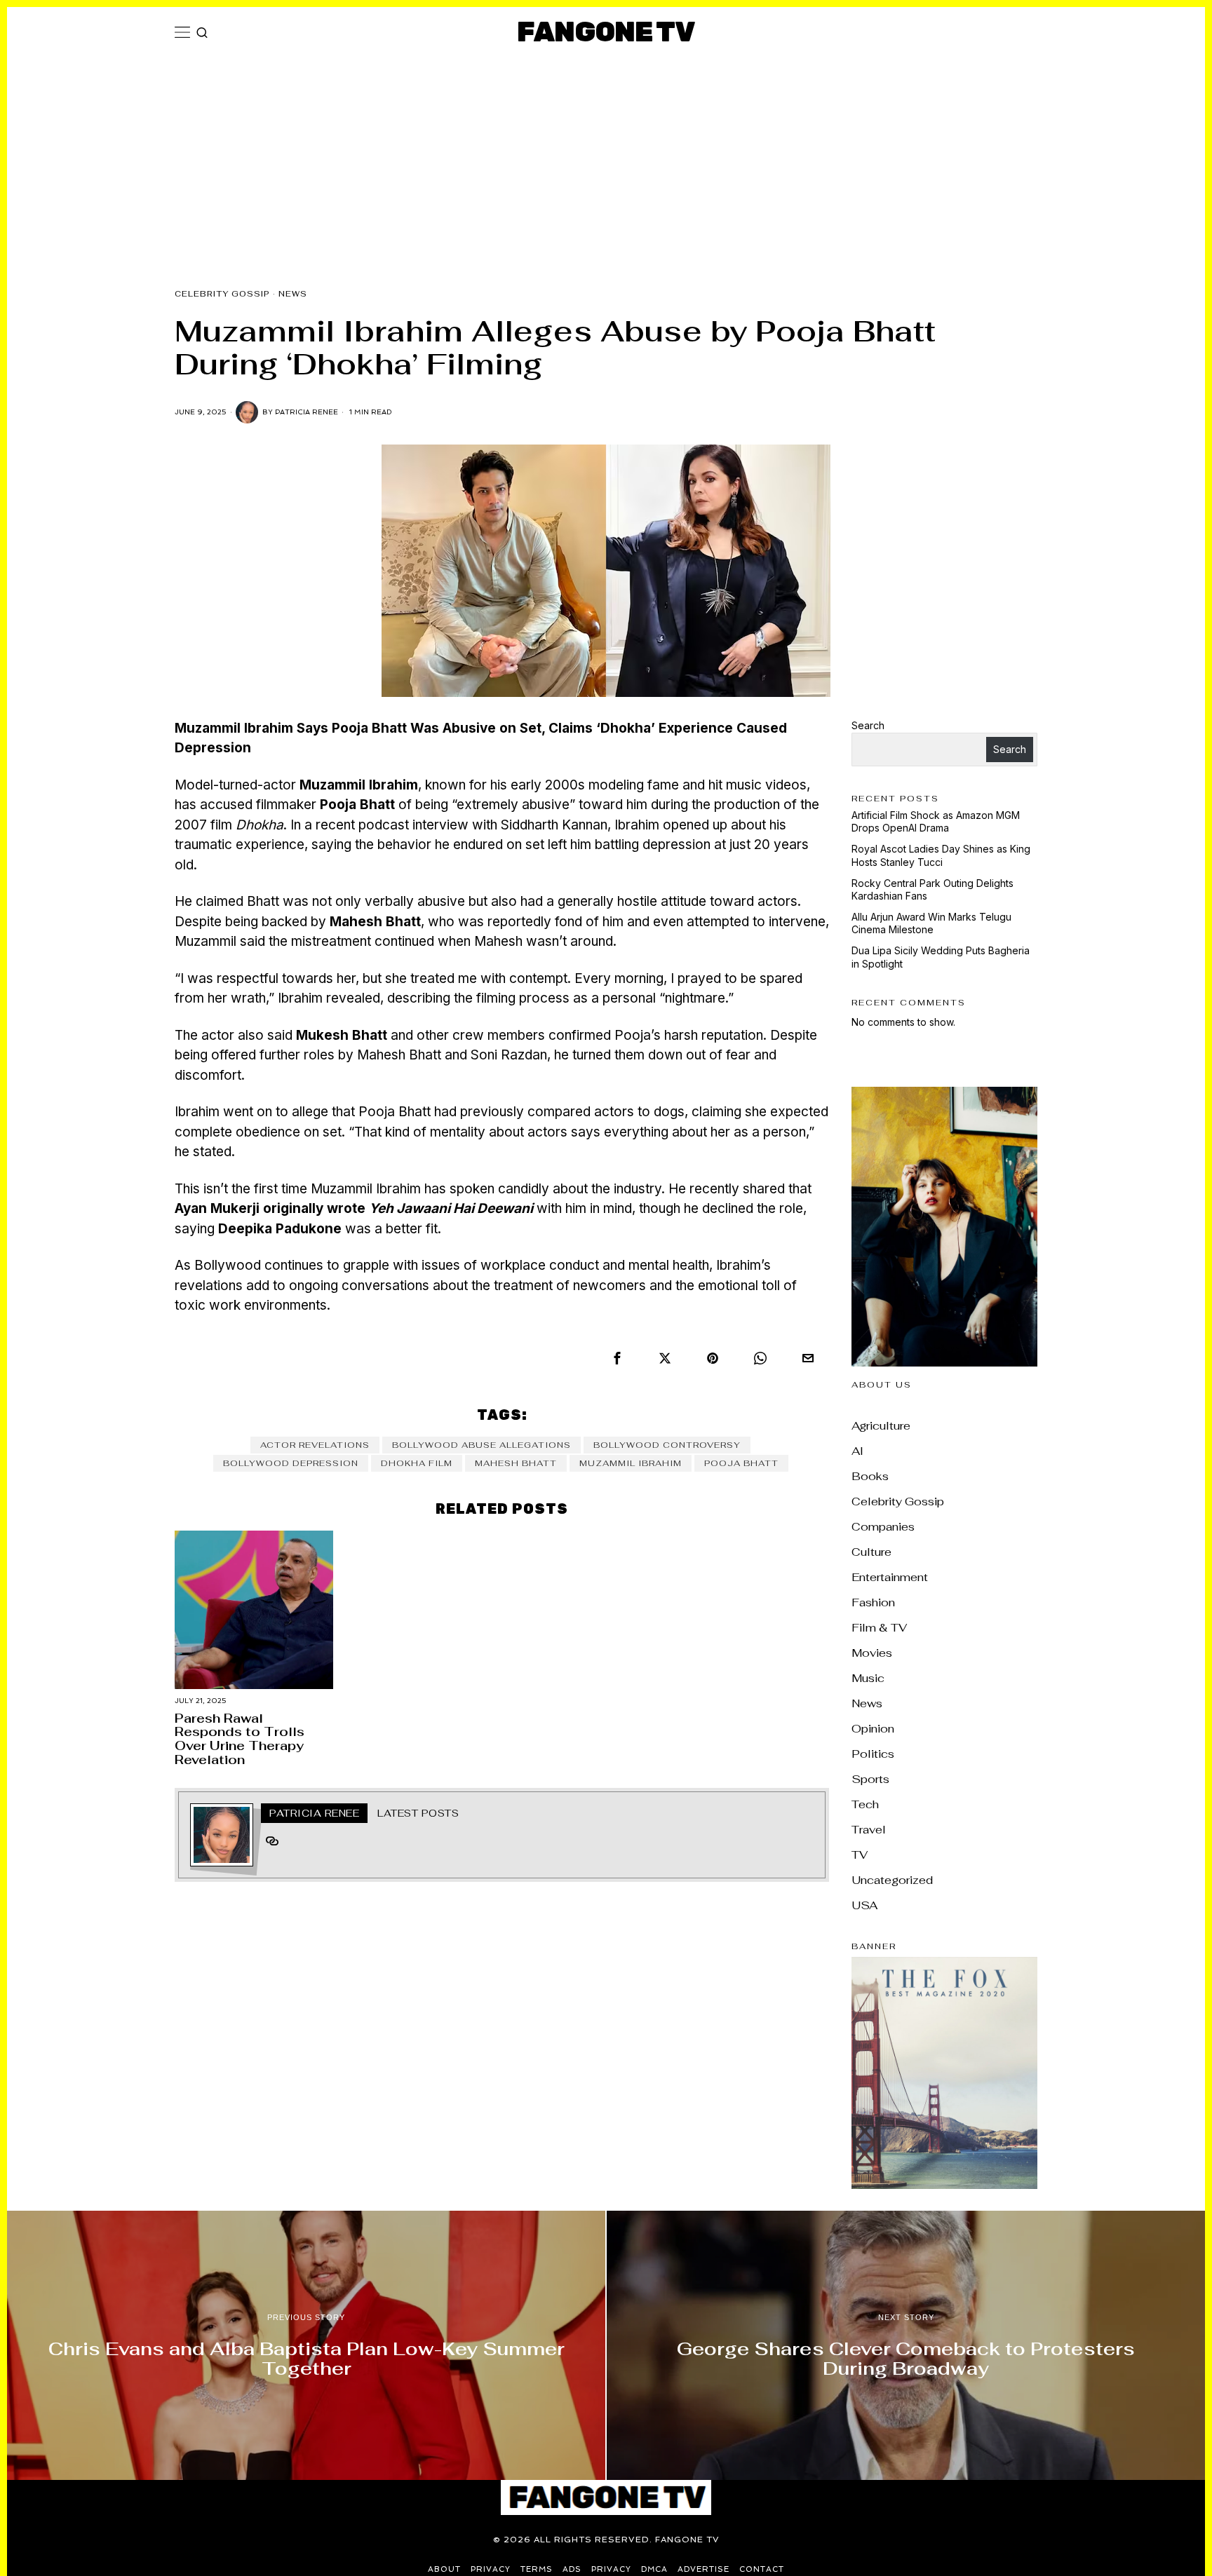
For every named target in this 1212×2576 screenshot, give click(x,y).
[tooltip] (617, 1358)
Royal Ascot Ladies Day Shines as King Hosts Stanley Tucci (941, 855)
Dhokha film (417, 1463)
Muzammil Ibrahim (631, 1463)
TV (860, 1855)
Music (868, 1678)
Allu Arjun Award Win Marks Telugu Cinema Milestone (931, 923)
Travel (869, 1830)
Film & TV (879, 1628)
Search (868, 725)
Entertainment (890, 1577)
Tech (865, 1804)
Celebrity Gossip (222, 294)
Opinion (873, 1729)
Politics (873, 1754)
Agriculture (881, 1426)
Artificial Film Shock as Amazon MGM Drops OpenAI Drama (936, 821)
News (293, 294)
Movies (872, 1653)
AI (857, 1451)
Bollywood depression (291, 1463)
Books (870, 1476)
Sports (870, 1779)
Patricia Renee (307, 412)
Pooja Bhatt (741, 1463)
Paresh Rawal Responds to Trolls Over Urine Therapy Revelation (240, 1739)
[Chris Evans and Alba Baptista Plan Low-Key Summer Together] (306, 2345)
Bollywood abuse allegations (482, 1445)
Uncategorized (892, 1880)
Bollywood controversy (667, 1445)
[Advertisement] (606, 163)
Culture (871, 1552)
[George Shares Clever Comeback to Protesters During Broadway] (906, 2345)
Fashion (873, 1602)
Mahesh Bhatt (516, 1463)
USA (864, 1905)
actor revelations (315, 1445)
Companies (883, 1527)
